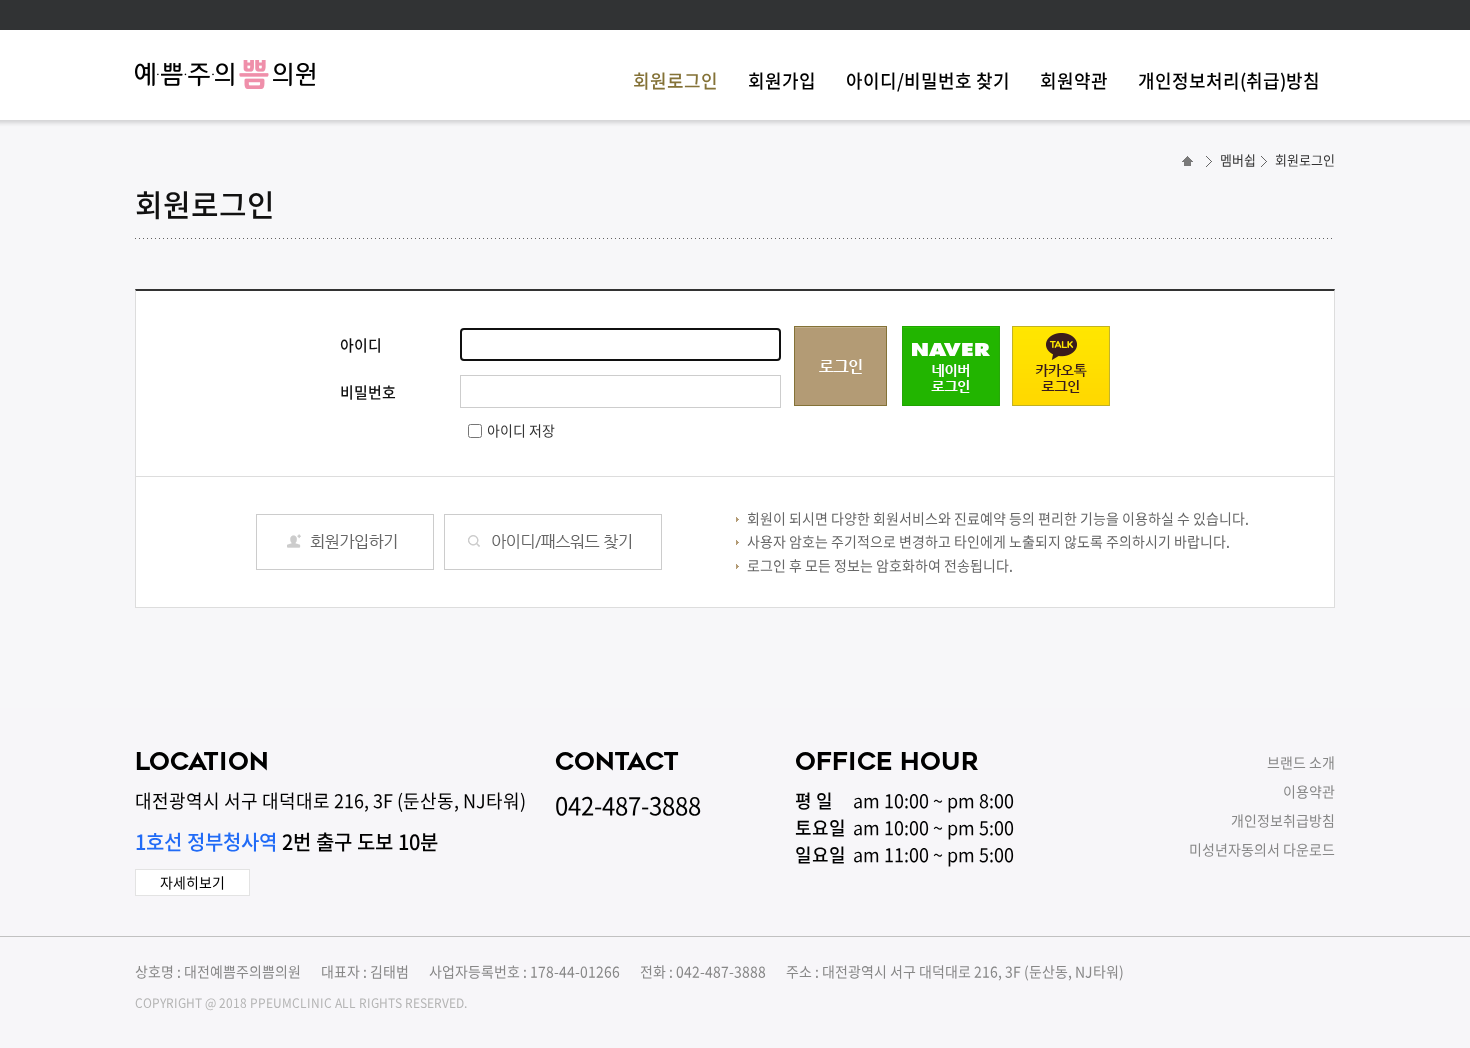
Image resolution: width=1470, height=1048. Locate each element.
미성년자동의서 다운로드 (1262, 849)
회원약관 (1074, 80)
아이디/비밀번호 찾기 (928, 80)
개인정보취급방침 (1283, 820)
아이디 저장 (521, 430)
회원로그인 (675, 80)
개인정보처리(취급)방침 (1229, 80)
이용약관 (1309, 791)
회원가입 (782, 80)
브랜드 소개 (1301, 762)
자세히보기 (192, 882)
